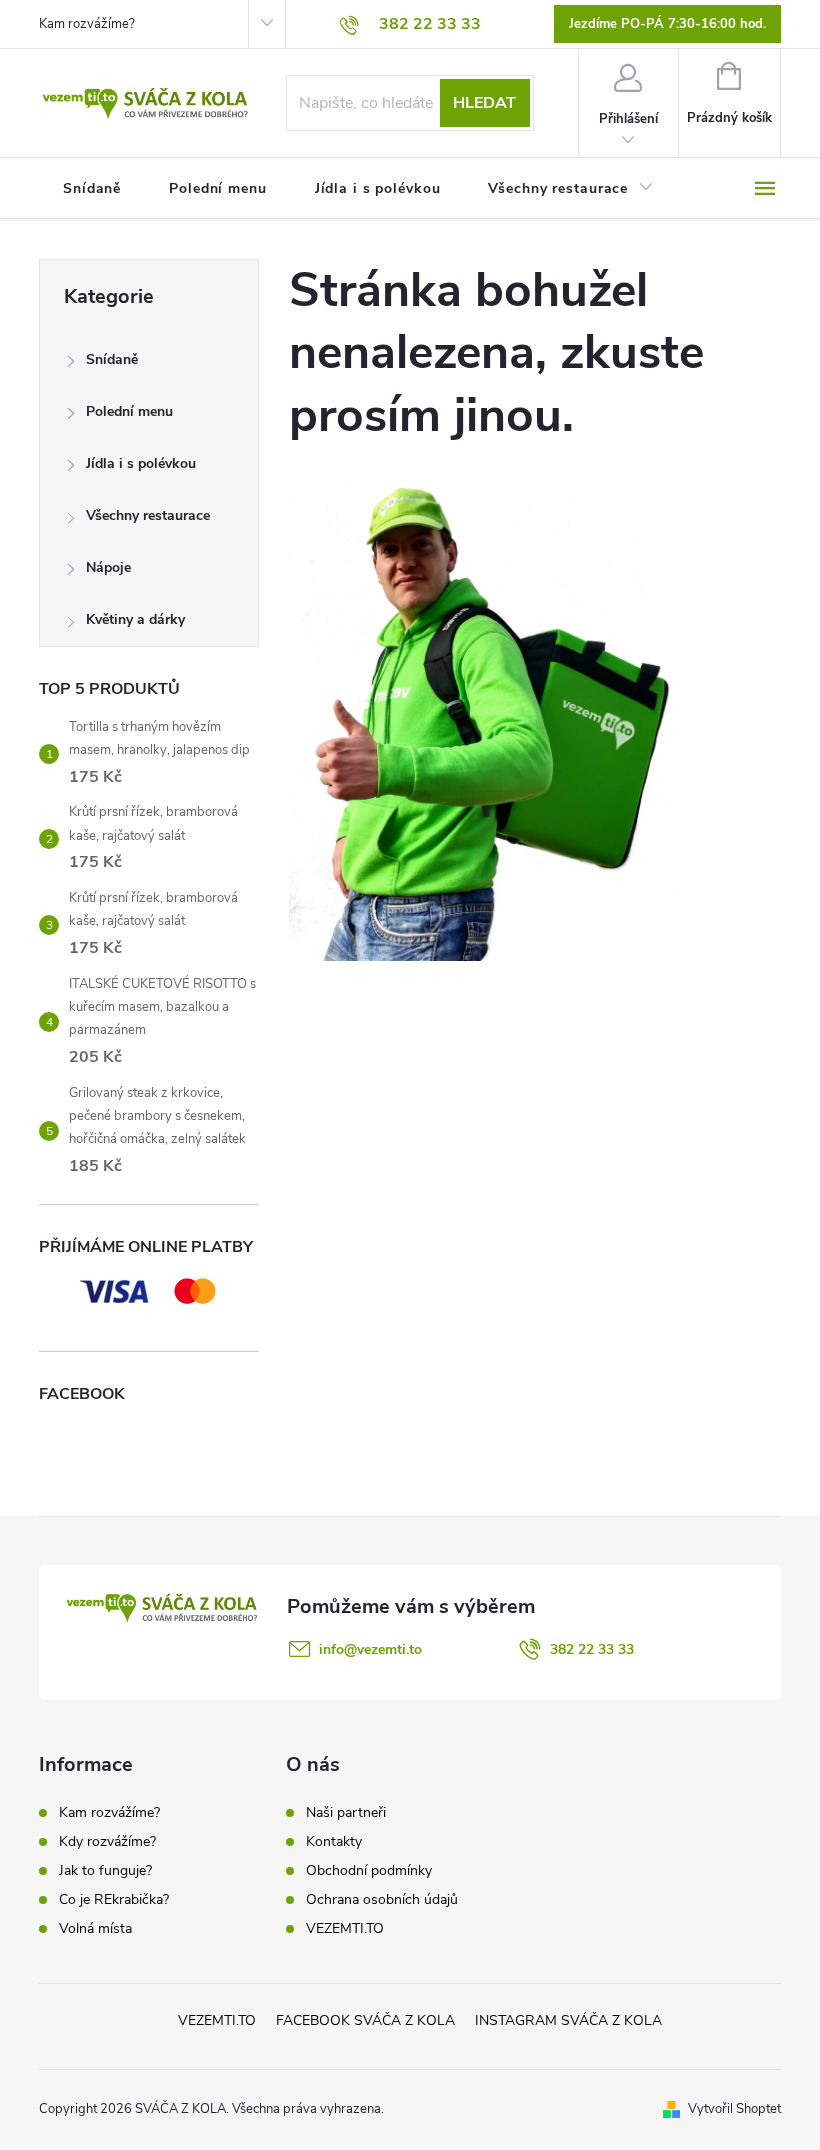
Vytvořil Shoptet (734, 2109)
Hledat (484, 103)
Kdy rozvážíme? (107, 1841)
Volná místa (95, 1928)
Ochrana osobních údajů (382, 1900)
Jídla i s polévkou (141, 463)
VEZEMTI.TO (345, 1929)
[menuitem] (92, 189)
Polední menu (129, 411)
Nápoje (108, 567)
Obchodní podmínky (369, 1871)
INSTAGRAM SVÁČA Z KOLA (568, 2020)
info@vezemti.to (370, 1649)
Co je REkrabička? (114, 1899)
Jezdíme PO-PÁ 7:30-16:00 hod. (667, 24)
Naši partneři (346, 1813)
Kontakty (334, 1842)
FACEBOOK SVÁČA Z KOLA (365, 2020)
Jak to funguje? (105, 1870)
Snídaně (112, 359)
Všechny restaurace (148, 515)
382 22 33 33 (592, 1649)
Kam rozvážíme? (87, 24)
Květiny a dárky (135, 619)
